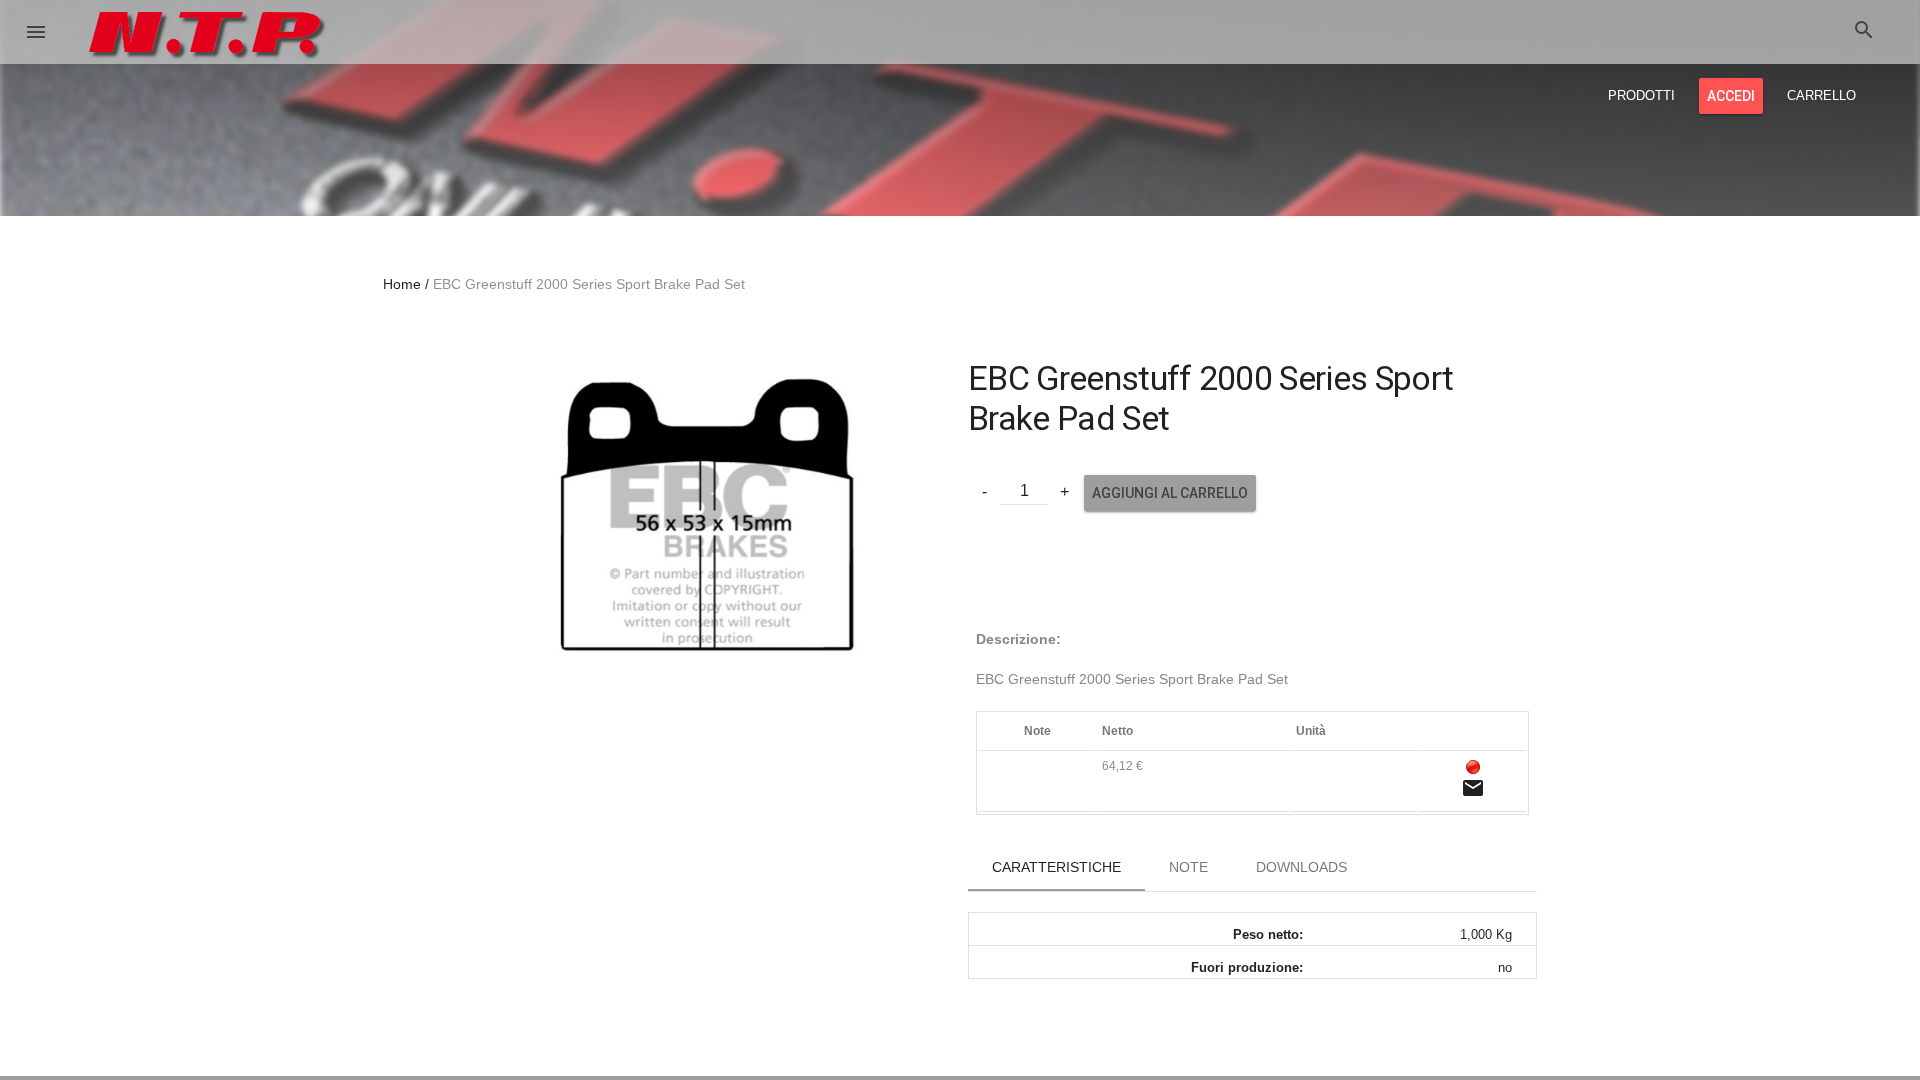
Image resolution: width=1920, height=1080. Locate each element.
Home (402, 284)
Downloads (1301, 867)
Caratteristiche (1056, 867)
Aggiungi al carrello (1170, 493)
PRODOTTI (1641, 95)
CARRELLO (1821, 95)
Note (1188, 867)
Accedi (1731, 96)
